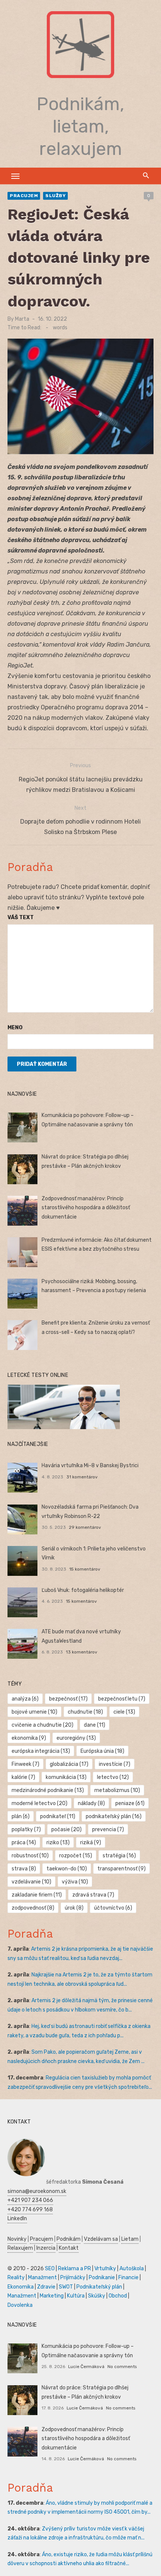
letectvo (113, 1777)
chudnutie (85, 1712)
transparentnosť (121, 1869)
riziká (91, 1843)
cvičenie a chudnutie (42, 1725)
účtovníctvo (113, 1908)
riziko (58, 1843)
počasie (66, 1830)
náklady (91, 1803)
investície (115, 1764)
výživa (75, 1882)
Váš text (21, 917)
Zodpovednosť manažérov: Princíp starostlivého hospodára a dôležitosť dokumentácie (86, 1208)
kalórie (23, 1777)
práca (24, 1843)
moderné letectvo (40, 1803)
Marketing (52, 2296)
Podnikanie (102, 2278)
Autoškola (132, 2269)
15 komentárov (85, 1569)
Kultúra (76, 2296)
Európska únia (102, 1751)
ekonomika (29, 1738)
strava (24, 1869)
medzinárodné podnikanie (48, 1790)
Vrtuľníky (105, 2269)
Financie (128, 2278)
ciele (124, 1712)
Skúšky (97, 2296)
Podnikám (69, 2239)
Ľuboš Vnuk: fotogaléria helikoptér (83, 1590)
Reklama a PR (75, 2269)
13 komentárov (82, 1652)
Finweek (25, 1764)
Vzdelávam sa (101, 2239)
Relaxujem (20, 2248)
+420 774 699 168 (30, 2210)
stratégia (119, 1856)
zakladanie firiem (37, 1895)
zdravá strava (93, 1895)
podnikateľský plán (114, 1816)
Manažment (42, 2278)
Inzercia (46, 2248)
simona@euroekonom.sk (37, 2191)
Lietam (130, 2239)
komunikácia (66, 1777)
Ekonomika (21, 2287)
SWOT (66, 2287)
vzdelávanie (31, 1882)
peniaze (130, 1803)
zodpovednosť (33, 1908)
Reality (16, 2278)
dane (95, 1725)
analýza (25, 1699)
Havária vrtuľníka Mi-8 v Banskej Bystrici (90, 1466)
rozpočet (76, 1856)
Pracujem (24, 196)
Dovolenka (20, 2305)
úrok (74, 1908)
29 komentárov (85, 1527)
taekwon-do (67, 1869)
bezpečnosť (68, 1699)
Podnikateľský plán (99, 2287)
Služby (55, 196)
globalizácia (69, 1764)
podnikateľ (58, 1816)
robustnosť (30, 1856)
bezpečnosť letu (122, 1699)
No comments (122, 2367)
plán (21, 1816)
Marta (22, 319)
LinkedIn (17, 2219)
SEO (50, 2269)
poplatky (26, 1830)
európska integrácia (41, 1751)
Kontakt (69, 2248)
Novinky (17, 2239)
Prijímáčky (73, 2278)
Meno (15, 1028)
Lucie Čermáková (86, 2367)
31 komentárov (82, 1477)
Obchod (118, 2296)
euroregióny (76, 1738)
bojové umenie (34, 1712)
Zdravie (46, 2287)
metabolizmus (117, 1790)
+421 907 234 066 (30, 2200)
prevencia (108, 1830)
